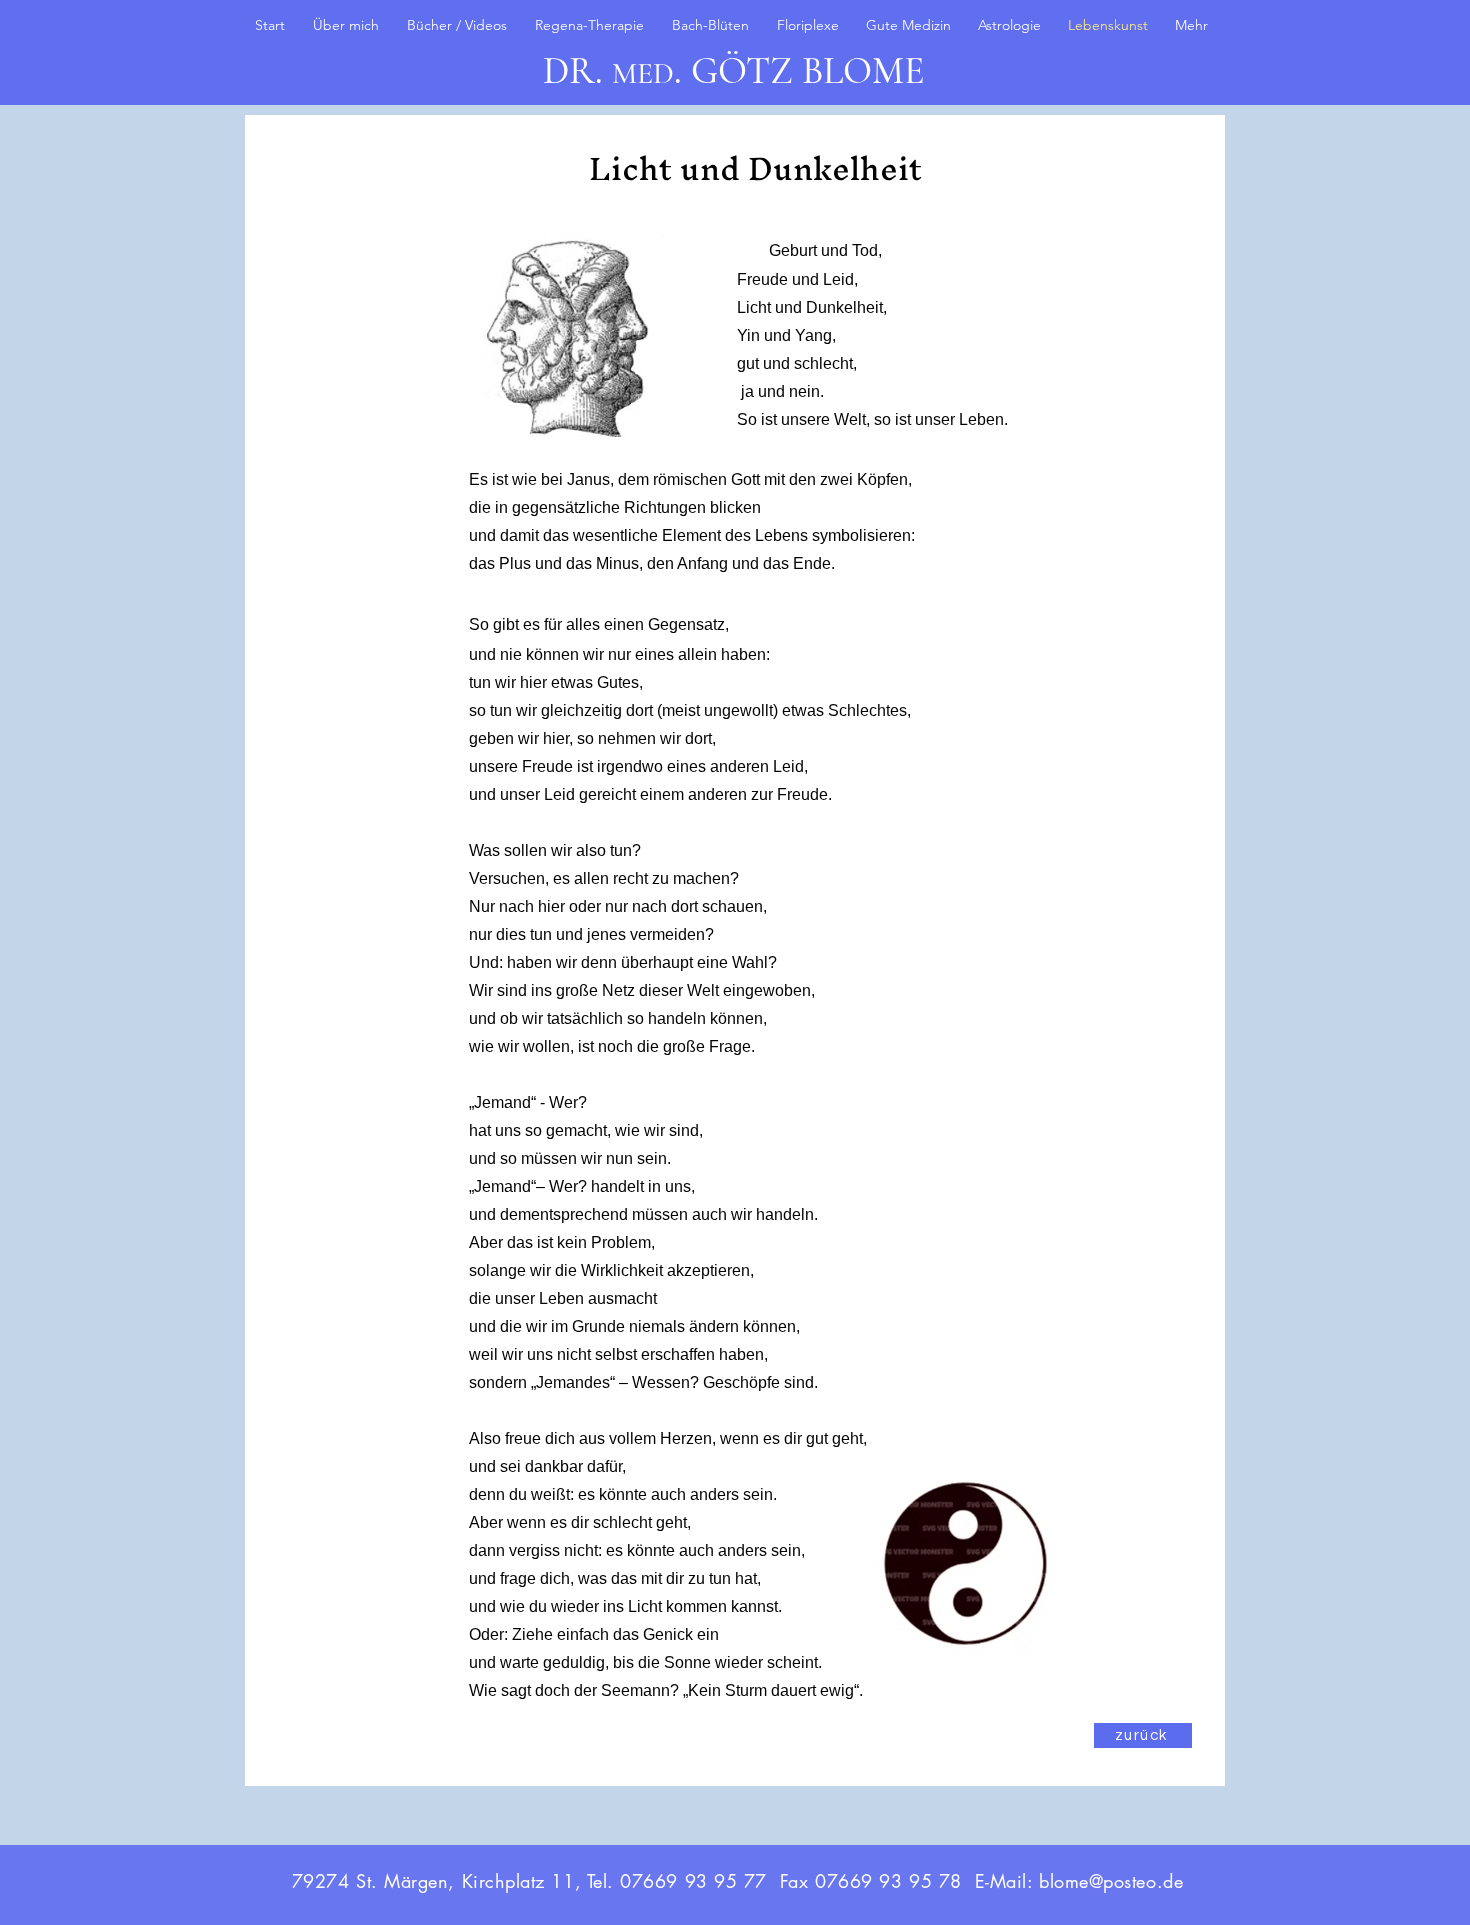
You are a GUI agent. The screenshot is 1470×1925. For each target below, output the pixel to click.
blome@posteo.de (1111, 1881)
